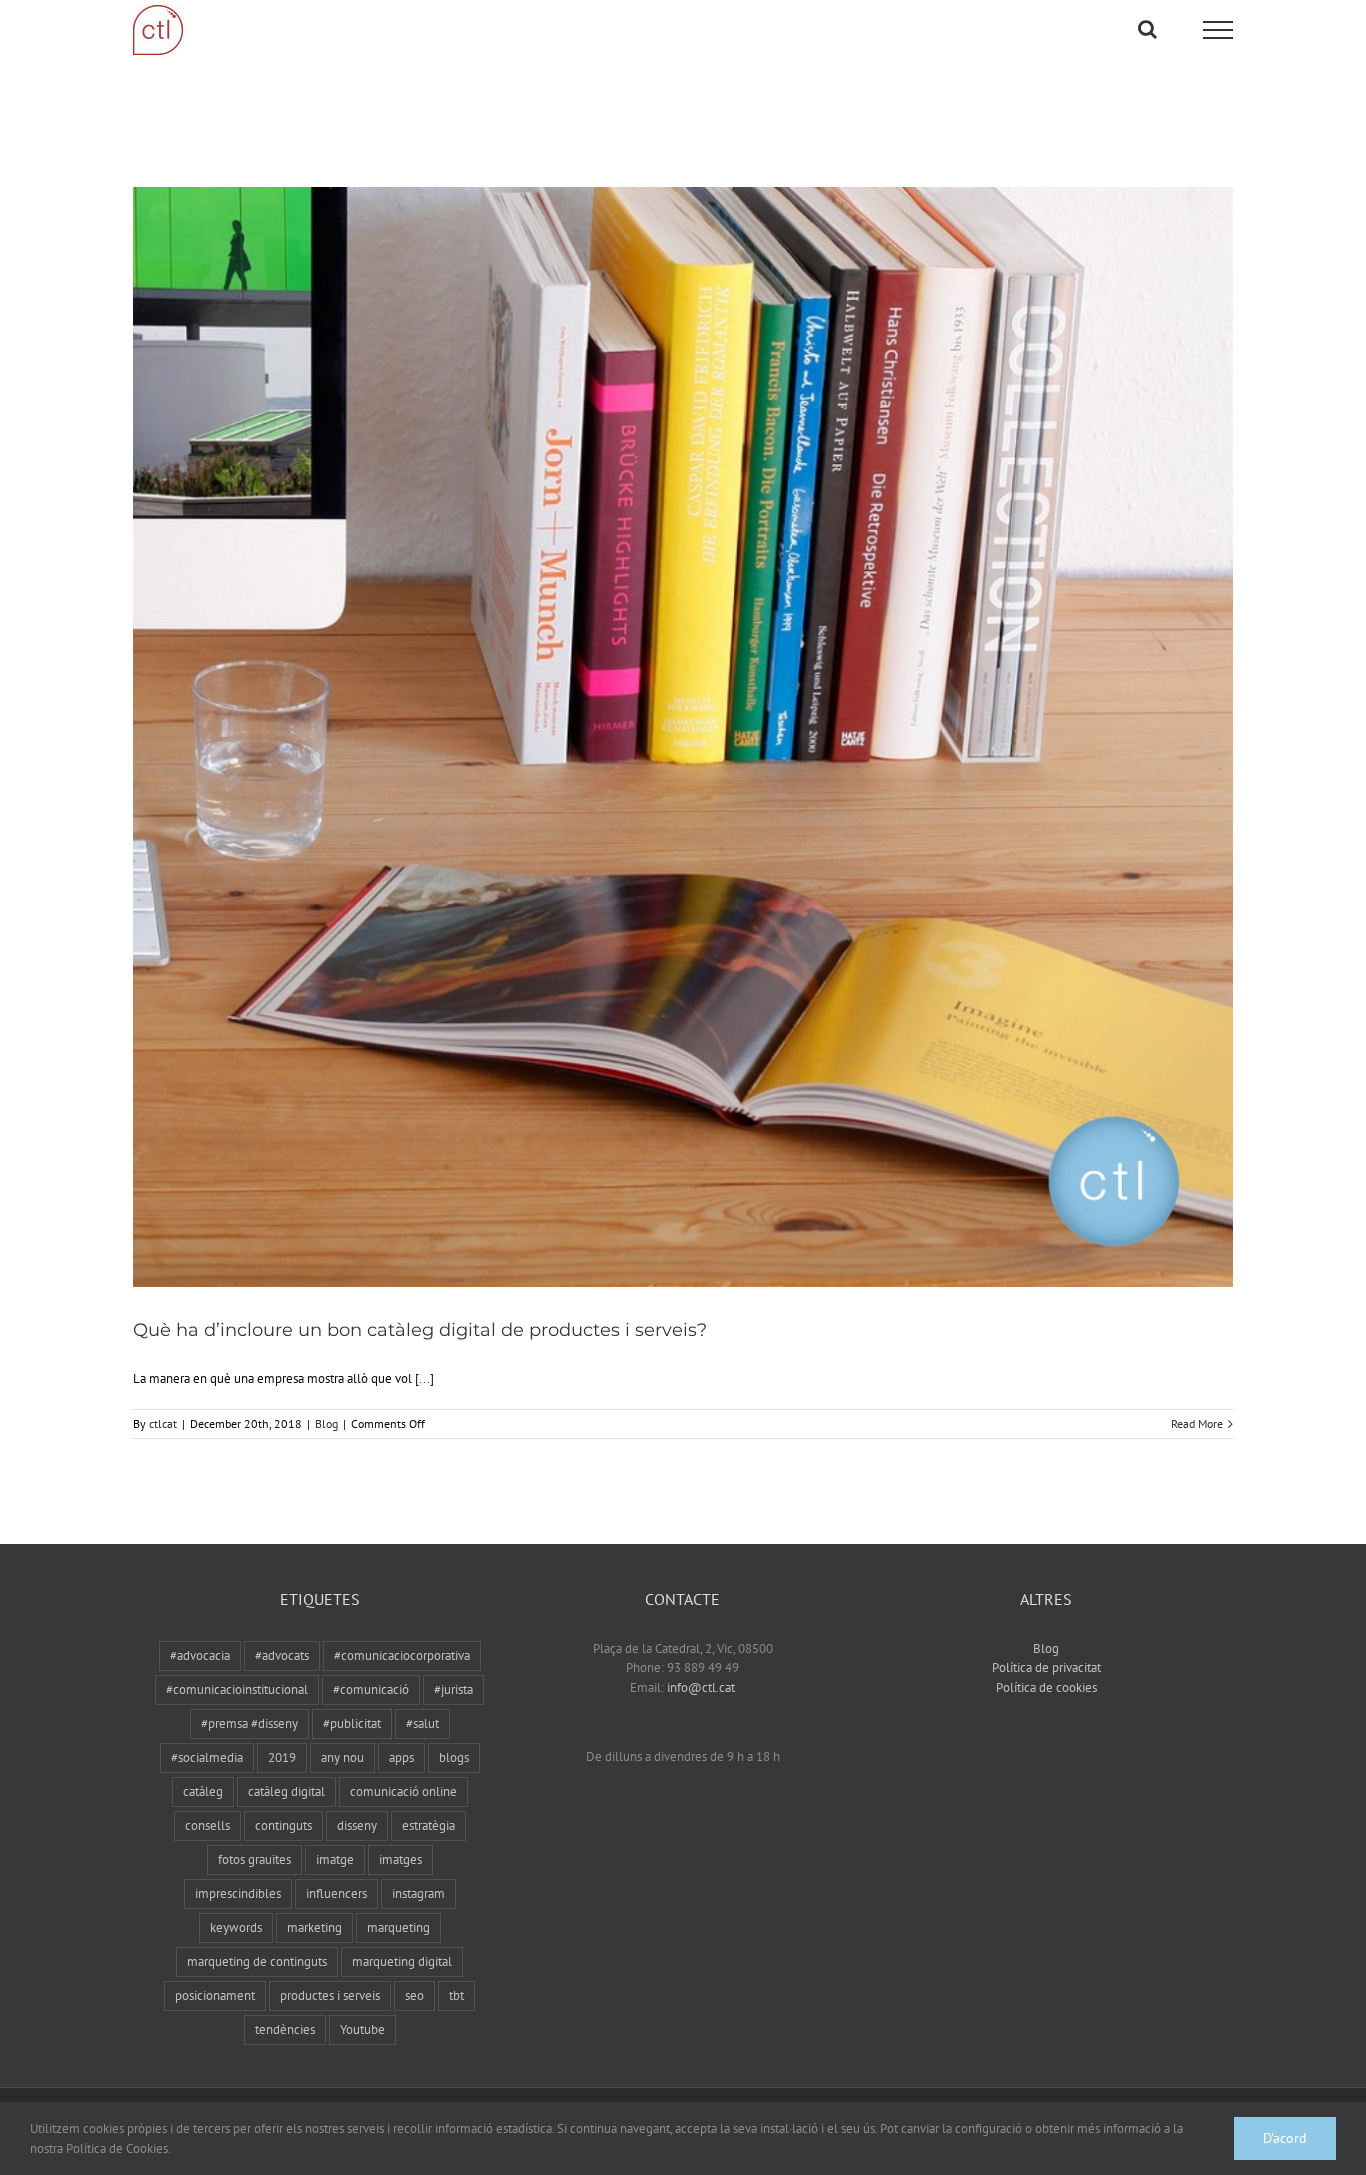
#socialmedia (207, 1757)
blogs (454, 1757)
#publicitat (352, 1723)
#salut (422, 1723)
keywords (236, 1927)
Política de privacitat (1046, 1667)
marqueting (398, 1927)
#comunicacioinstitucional (237, 1689)
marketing (314, 1927)
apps (401, 1757)
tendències (285, 2029)
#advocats (282, 1655)
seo (414, 1995)
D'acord (1285, 2138)
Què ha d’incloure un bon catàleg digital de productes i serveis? (420, 1330)
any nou (342, 1757)
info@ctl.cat (701, 1687)
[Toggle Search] (1147, 29)
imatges (400, 1859)
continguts (283, 1825)
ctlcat (163, 1423)
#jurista (453, 1689)
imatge (335, 1859)
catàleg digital (286, 1791)
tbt (456, 1995)
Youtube (362, 2029)
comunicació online (403, 1791)
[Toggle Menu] (1218, 30)
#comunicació (371, 1689)
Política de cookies (1046, 1687)
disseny (357, 1825)
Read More (1197, 1423)
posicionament (215, 1995)
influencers (336, 1893)
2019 (282, 1757)
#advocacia (200, 1655)
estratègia (428, 1825)
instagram (418, 1893)
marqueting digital (402, 1961)
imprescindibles (238, 1893)
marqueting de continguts (257, 1961)
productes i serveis (330, 1995)
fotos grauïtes (254, 1859)
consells (207, 1825)
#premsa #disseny (249, 1723)
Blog (326, 1423)
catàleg (203, 1791)
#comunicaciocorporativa (402, 1655)
